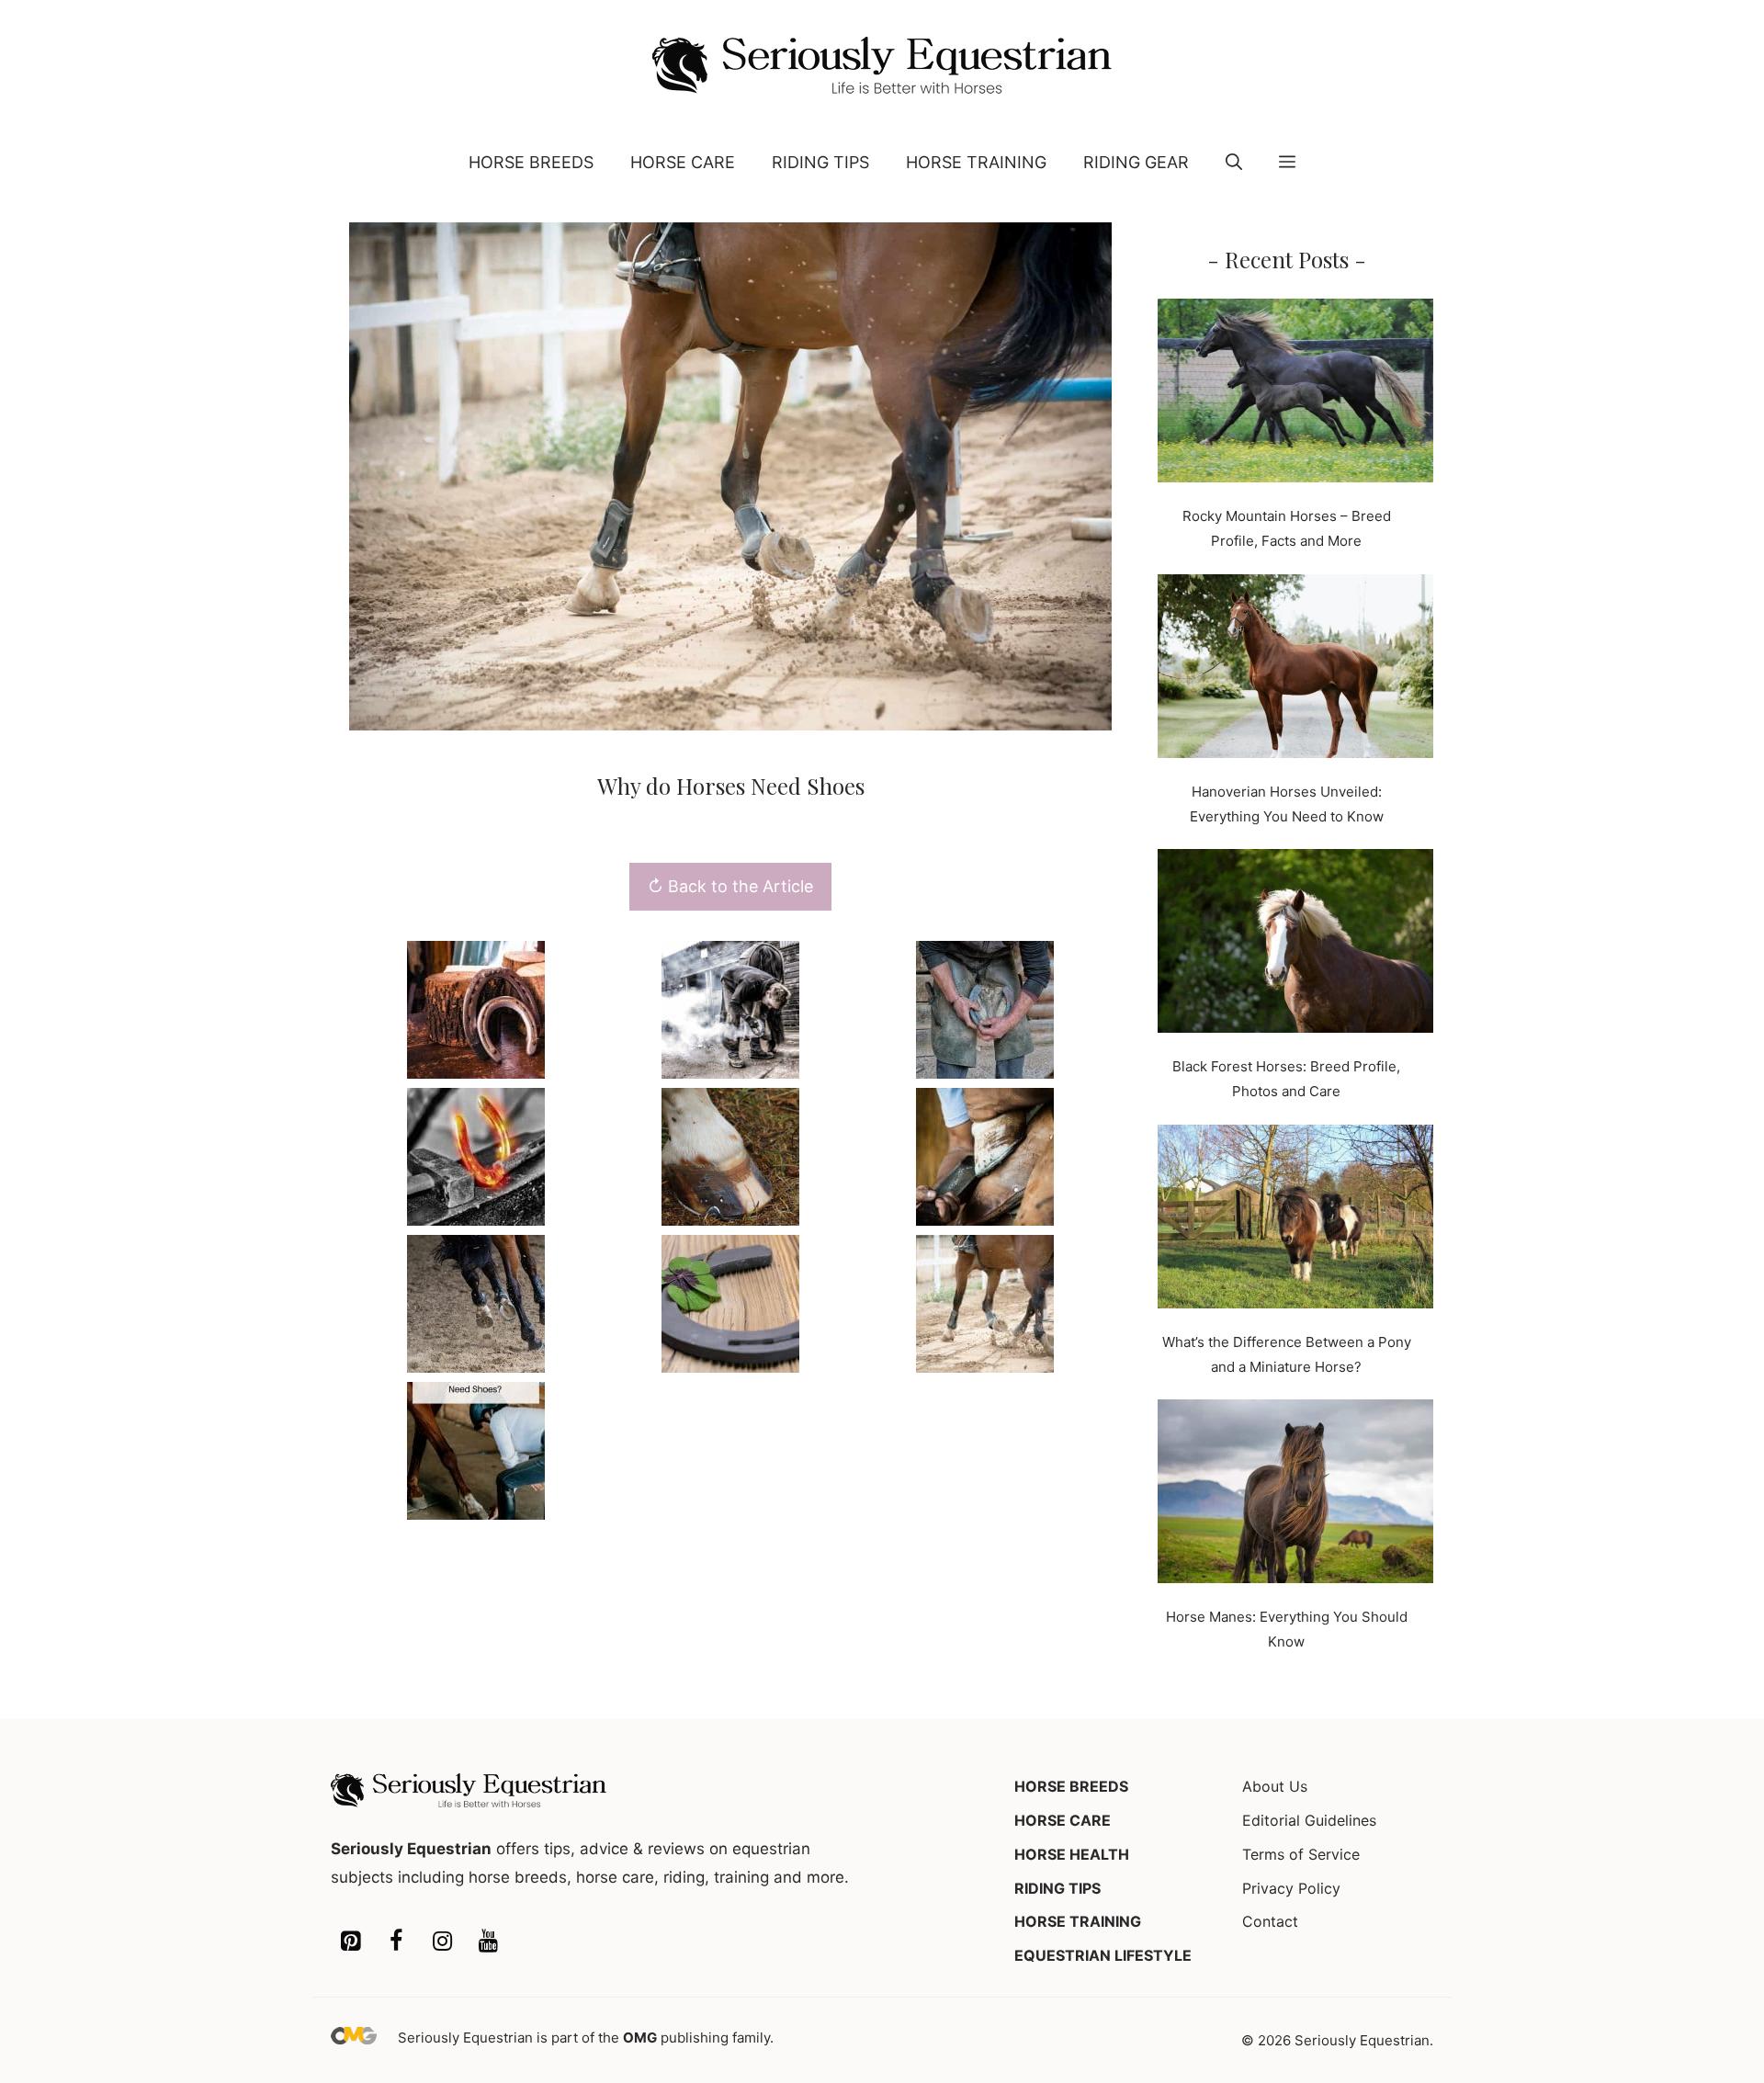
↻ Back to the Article (730, 886)
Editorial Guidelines (1309, 1820)
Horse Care (683, 162)
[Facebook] (396, 1942)
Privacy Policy (1291, 1888)
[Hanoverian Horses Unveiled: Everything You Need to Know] (1295, 670)
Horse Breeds (531, 162)
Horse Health (1072, 1854)
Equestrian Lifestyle (1103, 1955)
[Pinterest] (350, 1942)
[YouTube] (488, 1942)
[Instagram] (442, 1942)
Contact (1270, 1921)
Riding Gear (1136, 162)
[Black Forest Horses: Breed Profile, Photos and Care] (1295, 945)
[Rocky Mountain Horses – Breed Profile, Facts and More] (1295, 394)
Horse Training (976, 162)
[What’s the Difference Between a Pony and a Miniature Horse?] (1295, 1220)
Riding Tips (820, 162)
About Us (1275, 1786)
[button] (1234, 163)
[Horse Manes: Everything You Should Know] (1295, 1495)
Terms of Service (1301, 1854)
